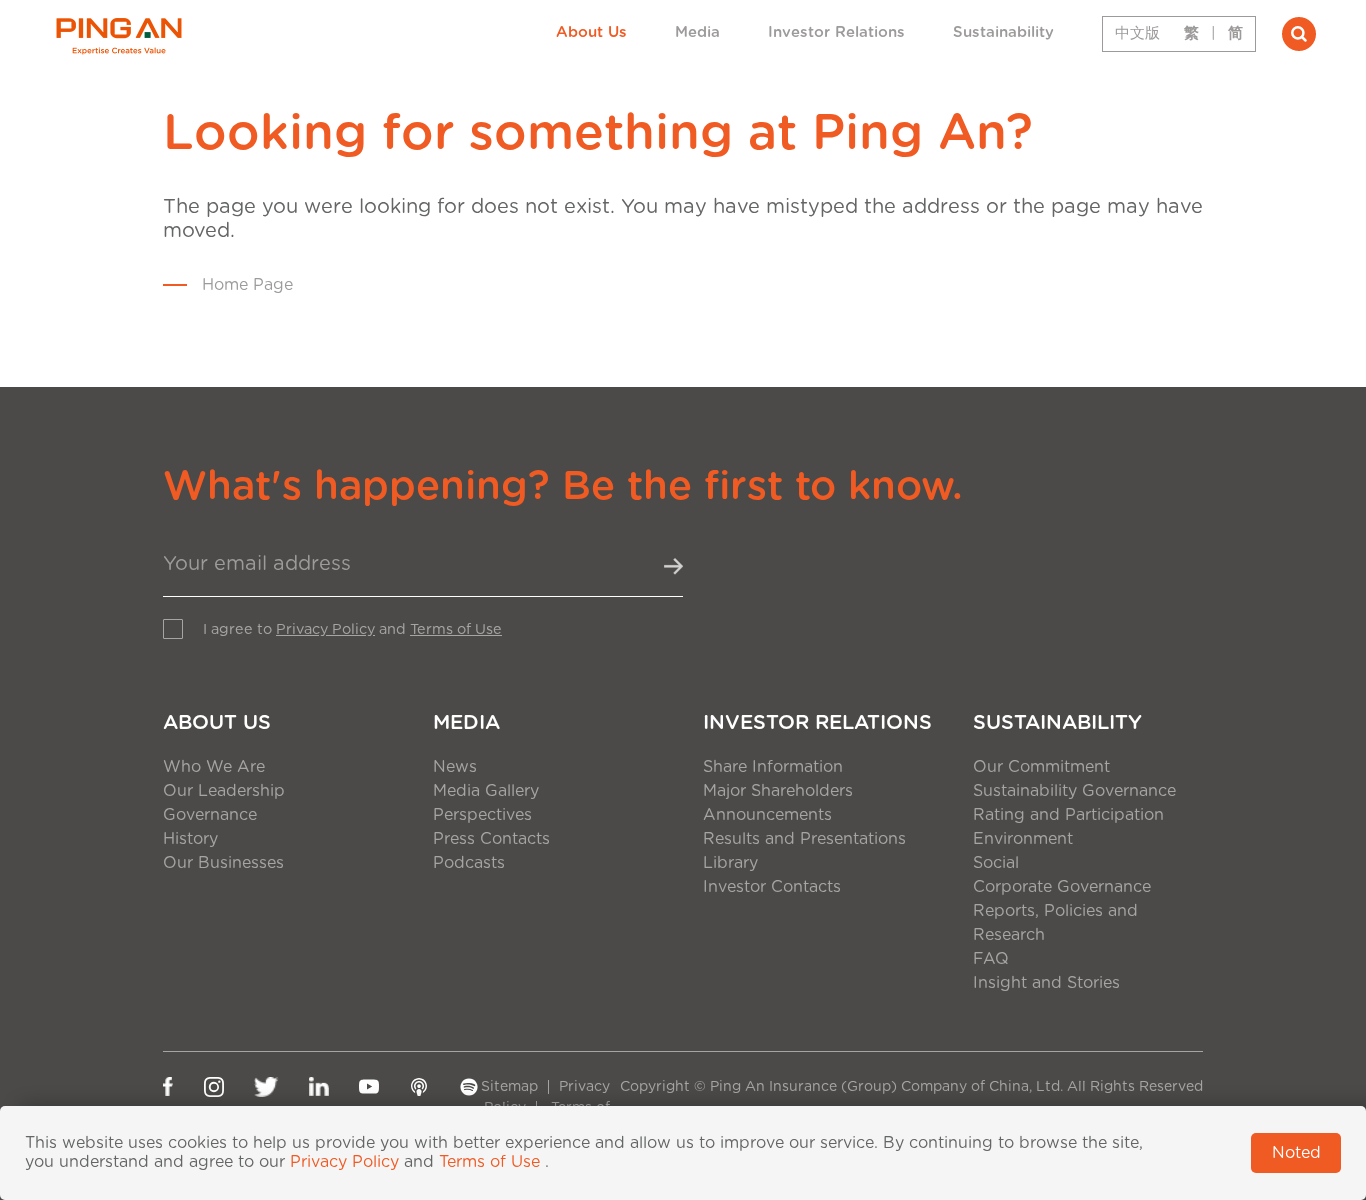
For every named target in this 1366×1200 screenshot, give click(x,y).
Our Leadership (224, 791)
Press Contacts (491, 839)
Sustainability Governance (1074, 791)
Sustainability (1003, 32)
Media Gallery (486, 791)
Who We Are (214, 767)
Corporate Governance (1062, 887)
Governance (210, 815)
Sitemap (509, 1087)
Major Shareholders (778, 791)
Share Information (773, 767)
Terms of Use (456, 629)
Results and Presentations (804, 839)
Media (697, 32)
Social (996, 863)
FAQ (991, 959)
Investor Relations (836, 32)
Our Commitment (1041, 767)
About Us (591, 32)
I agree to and (352, 629)
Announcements (767, 815)
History (190, 839)
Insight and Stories (1046, 983)
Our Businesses (223, 863)
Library (730, 863)
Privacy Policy (325, 629)
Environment (1023, 839)
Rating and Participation (1068, 815)
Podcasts (469, 863)
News (455, 767)
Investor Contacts (772, 887)
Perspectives (482, 815)
